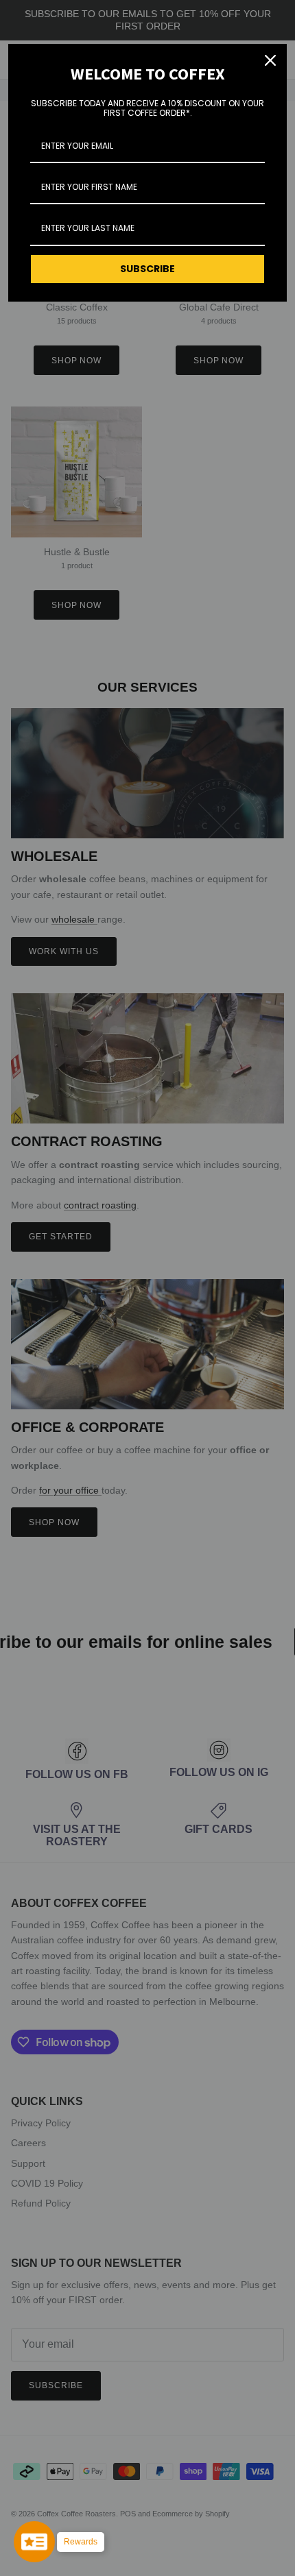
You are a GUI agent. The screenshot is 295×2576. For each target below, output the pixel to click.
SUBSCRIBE (147, 269)
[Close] (270, 60)
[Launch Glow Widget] (34, 2542)
